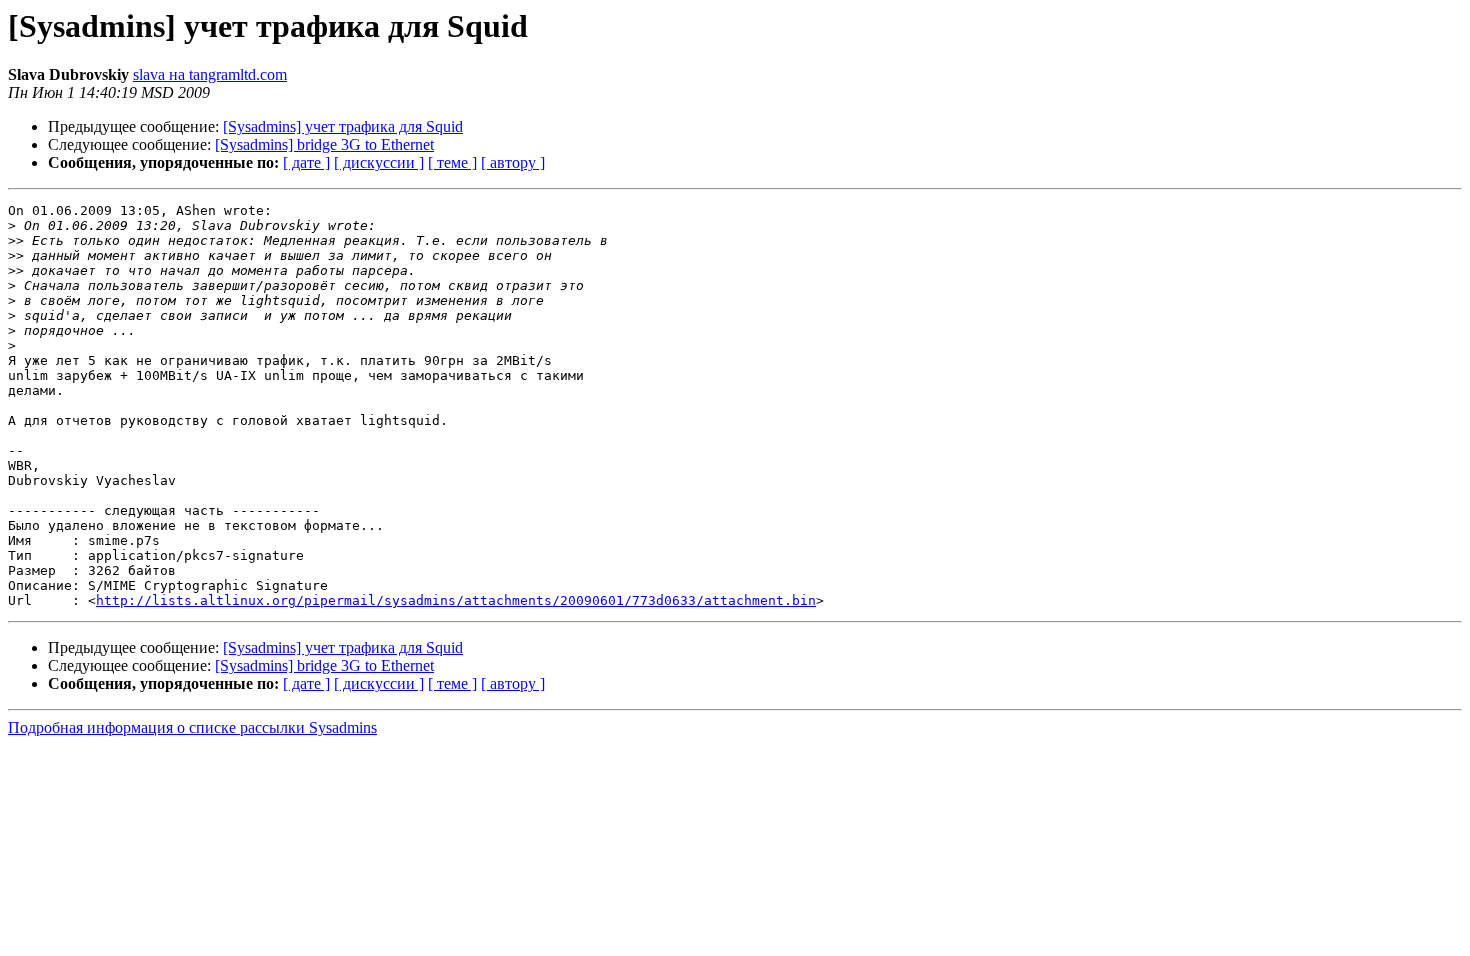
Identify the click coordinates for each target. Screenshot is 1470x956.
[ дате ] (306, 162)
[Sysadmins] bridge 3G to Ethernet (324, 144)
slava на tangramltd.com (210, 74)
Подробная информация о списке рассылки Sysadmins (192, 727)
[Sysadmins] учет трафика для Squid (343, 126)
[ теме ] (452, 162)
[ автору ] (513, 162)
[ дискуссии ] (379, 162)
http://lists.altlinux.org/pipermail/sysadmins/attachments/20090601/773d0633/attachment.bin (456, 600)
